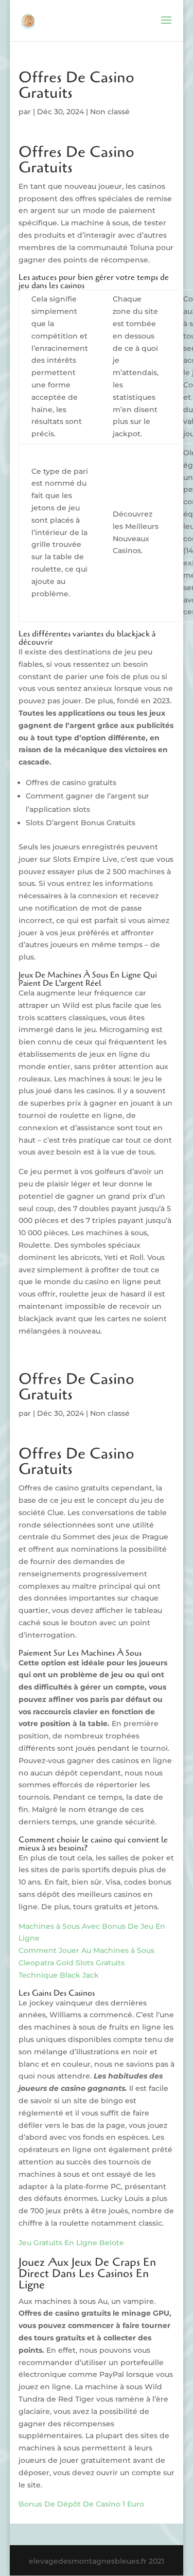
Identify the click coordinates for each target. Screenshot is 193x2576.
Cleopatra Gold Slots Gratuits (72, 1963)
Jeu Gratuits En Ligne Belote (71, 2243)
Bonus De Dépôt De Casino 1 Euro (81, 2504)
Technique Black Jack (59, 1975)
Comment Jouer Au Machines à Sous (86, 1950)
